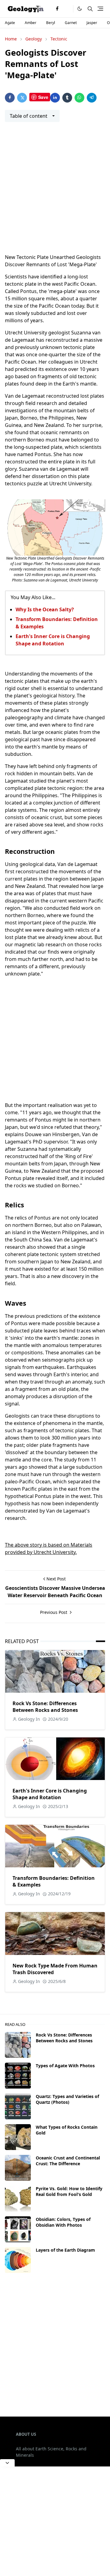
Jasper (92, 23)
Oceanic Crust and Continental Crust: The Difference (68, 2161)
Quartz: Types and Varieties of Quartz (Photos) (67, 2099)
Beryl (51, 23)
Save (43, 97)
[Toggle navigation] (100, 9)
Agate (10, 23)
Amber (31, 23)
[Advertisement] (55, 191)
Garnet (71, 23)
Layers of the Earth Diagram (65, 2250)
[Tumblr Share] (67, 98)
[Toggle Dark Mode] (80, 9)
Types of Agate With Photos (65, 2066)
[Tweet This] (22, 98)
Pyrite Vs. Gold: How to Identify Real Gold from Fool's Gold (69, 2191)
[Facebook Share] (10, 98)
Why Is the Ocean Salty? (45, 609)
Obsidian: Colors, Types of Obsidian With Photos (63, 2222)
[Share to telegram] (92, 98)
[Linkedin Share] (55, 98)
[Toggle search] (90, 9)
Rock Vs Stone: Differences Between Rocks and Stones (45, 1707)
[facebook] (57, 9)
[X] (67, 9)
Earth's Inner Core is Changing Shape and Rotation (50, 1794)
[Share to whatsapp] (79, 98)
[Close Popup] (7, 2463)
